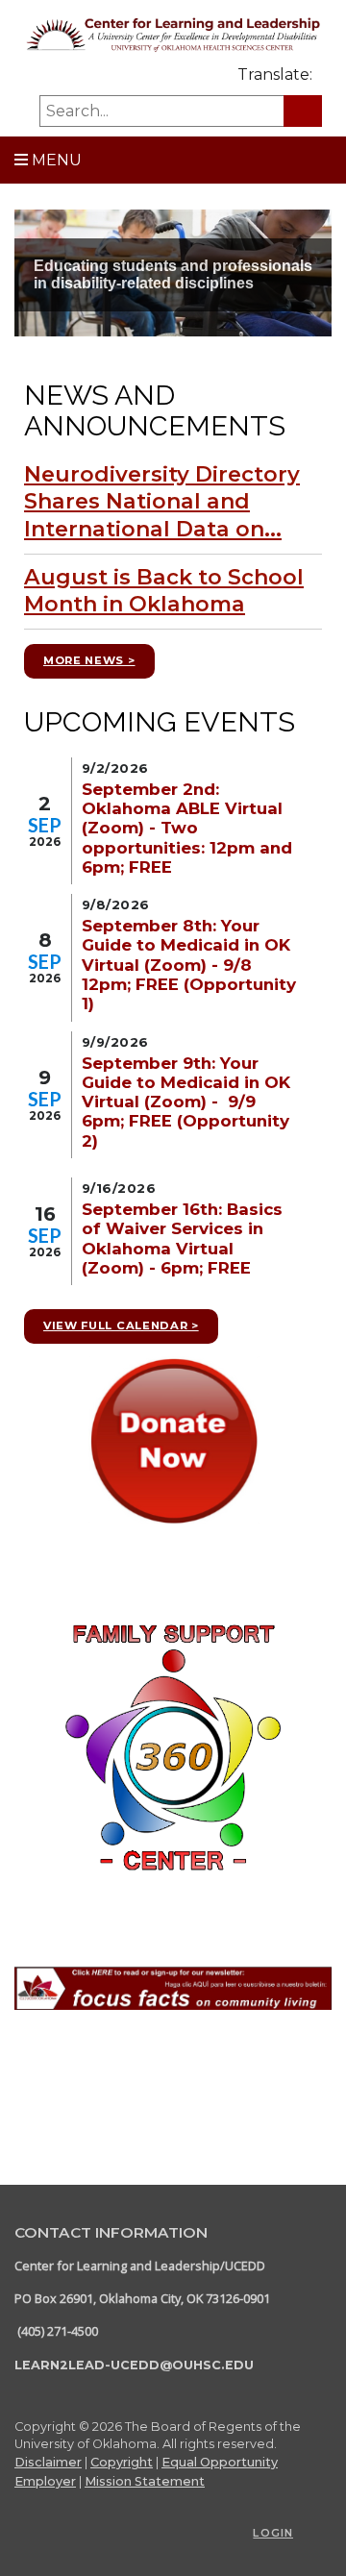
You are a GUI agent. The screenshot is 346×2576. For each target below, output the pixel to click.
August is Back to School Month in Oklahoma (164, 591)
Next (318, 294)
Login (273, 2533)
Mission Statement (145, 2481)
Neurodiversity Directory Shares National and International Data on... (162, 502)
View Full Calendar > (121, 1325)
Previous (28, 294)
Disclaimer (48, 2462)
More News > (89, 660)
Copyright (122, 2462)
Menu (55, 160)
